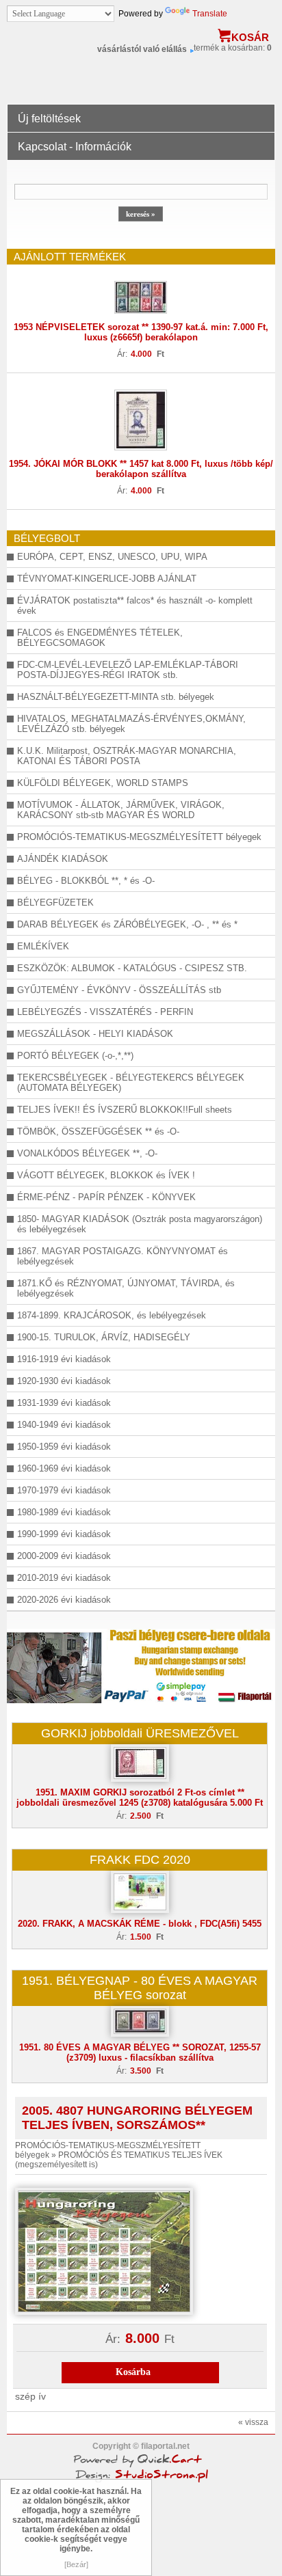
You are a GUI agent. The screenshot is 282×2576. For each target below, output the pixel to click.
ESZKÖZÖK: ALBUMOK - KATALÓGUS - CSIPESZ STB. (132, 968)
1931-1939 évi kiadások (64, 1403)
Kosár (250, 37)
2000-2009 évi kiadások (64, 1556)
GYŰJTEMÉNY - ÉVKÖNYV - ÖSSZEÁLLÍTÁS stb (119, 990)
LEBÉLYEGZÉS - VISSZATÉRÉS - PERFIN (105, 1012)
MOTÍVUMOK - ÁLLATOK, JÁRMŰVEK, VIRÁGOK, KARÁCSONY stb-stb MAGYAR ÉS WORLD (121, 810)
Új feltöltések (49, 119)
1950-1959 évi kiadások (64, 1447)
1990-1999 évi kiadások (64, 1534)
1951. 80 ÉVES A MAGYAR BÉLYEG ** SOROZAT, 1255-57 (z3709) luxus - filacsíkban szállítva (140, 2052)
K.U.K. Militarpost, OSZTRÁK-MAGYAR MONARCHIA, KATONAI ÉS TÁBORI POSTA (127, 756)
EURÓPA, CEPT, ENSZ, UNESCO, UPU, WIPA (112, 557)
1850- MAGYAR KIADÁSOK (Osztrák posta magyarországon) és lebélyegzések (140, 1224)
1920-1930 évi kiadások (64, 1381)
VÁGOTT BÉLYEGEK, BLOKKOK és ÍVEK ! (106, 1175)
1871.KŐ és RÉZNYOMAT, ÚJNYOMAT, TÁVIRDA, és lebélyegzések (126, 1288)
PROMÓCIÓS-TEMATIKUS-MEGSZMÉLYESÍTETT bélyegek (139, 837)
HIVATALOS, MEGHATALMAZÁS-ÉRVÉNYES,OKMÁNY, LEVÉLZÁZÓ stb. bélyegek (131, 724)
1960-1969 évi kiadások (64, 1468)
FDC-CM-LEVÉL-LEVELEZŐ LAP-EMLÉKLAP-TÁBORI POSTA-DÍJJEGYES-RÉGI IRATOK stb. (128, 670)
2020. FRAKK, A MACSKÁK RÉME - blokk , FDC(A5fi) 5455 (140, 1924)
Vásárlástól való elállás (142, 49)
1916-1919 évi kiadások (64, 1359)
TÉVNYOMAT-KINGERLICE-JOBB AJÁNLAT (107, 579)
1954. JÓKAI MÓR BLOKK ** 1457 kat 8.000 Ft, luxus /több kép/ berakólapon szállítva (141, 469)
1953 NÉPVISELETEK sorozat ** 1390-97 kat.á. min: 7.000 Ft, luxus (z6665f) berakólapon (141, 332)
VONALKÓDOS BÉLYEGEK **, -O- (87, 1153)
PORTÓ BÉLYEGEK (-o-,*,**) (75, 1056)
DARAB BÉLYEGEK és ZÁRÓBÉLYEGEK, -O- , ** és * (127, 924)
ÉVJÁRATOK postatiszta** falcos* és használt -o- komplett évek (135, 606)
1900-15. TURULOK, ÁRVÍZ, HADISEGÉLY (104, 1337)
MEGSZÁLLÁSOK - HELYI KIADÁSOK (95, 1034)
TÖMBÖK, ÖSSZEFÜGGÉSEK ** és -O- (98, 1131)
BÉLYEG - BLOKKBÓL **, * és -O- (86, 881)
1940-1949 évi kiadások (64, 1425)
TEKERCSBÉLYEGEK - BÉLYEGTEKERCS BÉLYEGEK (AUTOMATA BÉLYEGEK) (131, 1083)
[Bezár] (76, 2564)
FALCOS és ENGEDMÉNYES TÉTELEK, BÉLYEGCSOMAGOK (100, 638)
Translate (210, 14)
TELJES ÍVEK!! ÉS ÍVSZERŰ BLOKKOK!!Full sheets (125, 1110)
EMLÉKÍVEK (43, 946)
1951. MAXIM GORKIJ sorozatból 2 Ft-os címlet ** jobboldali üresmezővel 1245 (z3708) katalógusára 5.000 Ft (140, 1798)
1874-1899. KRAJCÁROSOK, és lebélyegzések (112, 1315)
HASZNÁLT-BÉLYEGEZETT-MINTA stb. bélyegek (116, 697)
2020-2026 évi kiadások (64, 1600)
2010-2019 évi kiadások (64, 1578)
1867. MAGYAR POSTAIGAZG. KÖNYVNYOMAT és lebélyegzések (123, 1256)
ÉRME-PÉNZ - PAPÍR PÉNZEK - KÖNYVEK (106, 1197)
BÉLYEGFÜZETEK (55, 903)
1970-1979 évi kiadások (64, 1490)
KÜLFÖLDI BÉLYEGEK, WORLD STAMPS (103, 783)
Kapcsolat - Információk (75, 147)
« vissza (253, 2422)
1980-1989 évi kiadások (64, 1512)
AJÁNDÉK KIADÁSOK (63, 859)
